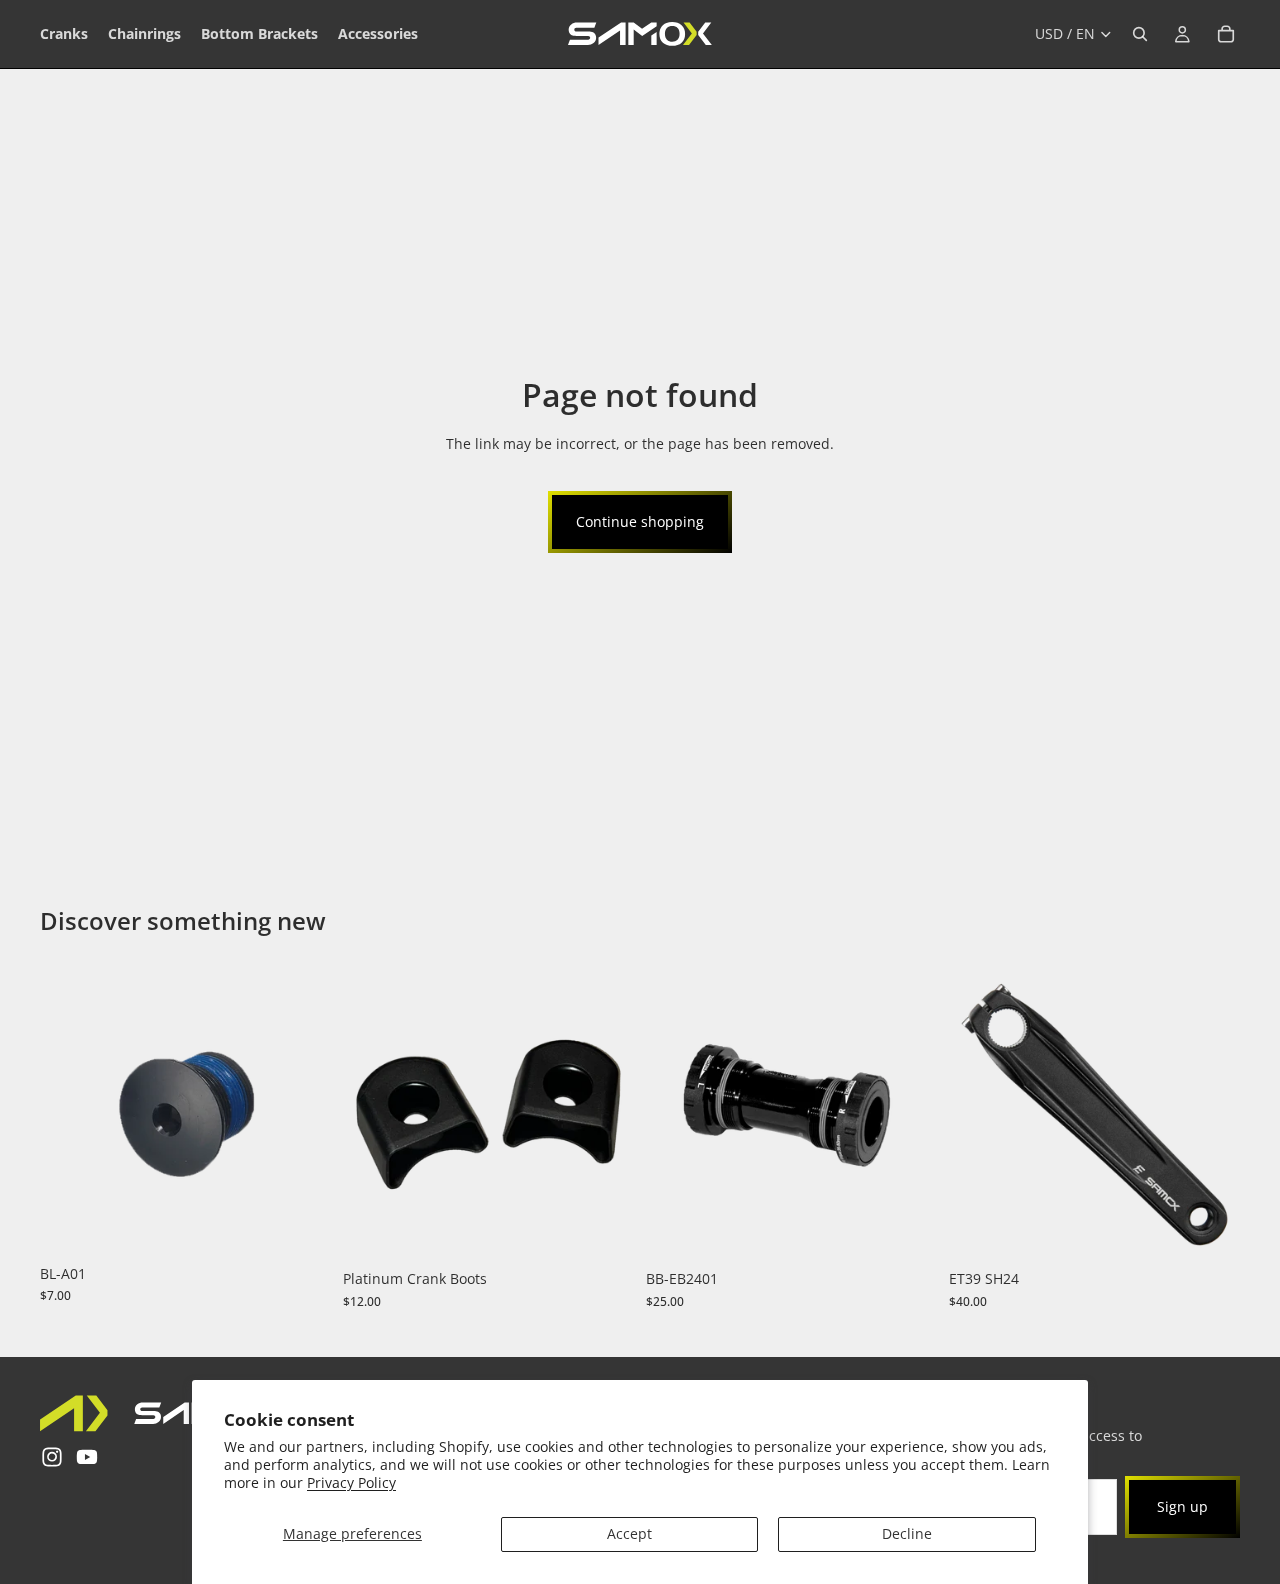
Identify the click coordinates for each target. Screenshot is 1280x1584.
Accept (629, 1533)
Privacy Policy (351, 1482)
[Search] (1140, 34)
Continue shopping (640, 521)
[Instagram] (52, 1457)
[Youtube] (87, 1457)
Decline (907, 1533)
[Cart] (1226, 34)
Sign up (1182, 1506)
